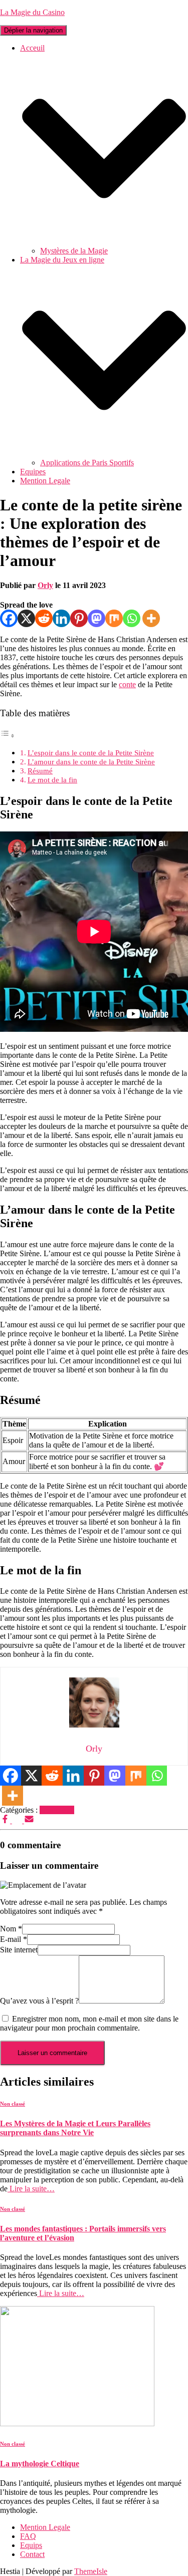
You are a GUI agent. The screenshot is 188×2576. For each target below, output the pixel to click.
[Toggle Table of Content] (8, 736)
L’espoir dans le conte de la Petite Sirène (91, 753)
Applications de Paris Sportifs (87, 463)
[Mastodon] (97, 618)
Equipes (33, 472)
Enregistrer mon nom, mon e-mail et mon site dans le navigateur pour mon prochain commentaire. (89, 2023)
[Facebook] (9, 618)
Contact (32, 2554)
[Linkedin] (61, 618)
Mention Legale (45, 481)
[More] (151, 618)
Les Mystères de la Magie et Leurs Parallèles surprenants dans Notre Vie (75, 2128)
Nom (11, 1929)
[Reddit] (44, 618)
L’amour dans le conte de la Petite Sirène (91, 762)
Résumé (40, 771)
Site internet (19, 1950)
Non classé (57, 1810)
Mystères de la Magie (74, 251)
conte (127, 684)
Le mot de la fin (52, 780)
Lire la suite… (31, 2189)
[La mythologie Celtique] (77, 2423)
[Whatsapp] (132, 618)
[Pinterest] (79, 618)
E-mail (14, 1939)
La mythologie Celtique (40, 2464)
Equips (31, 2545)
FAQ (28, 2536)
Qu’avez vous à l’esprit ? (39, 2001)
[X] (26, 618)
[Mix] (114, 618)
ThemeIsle (91, 2571)
